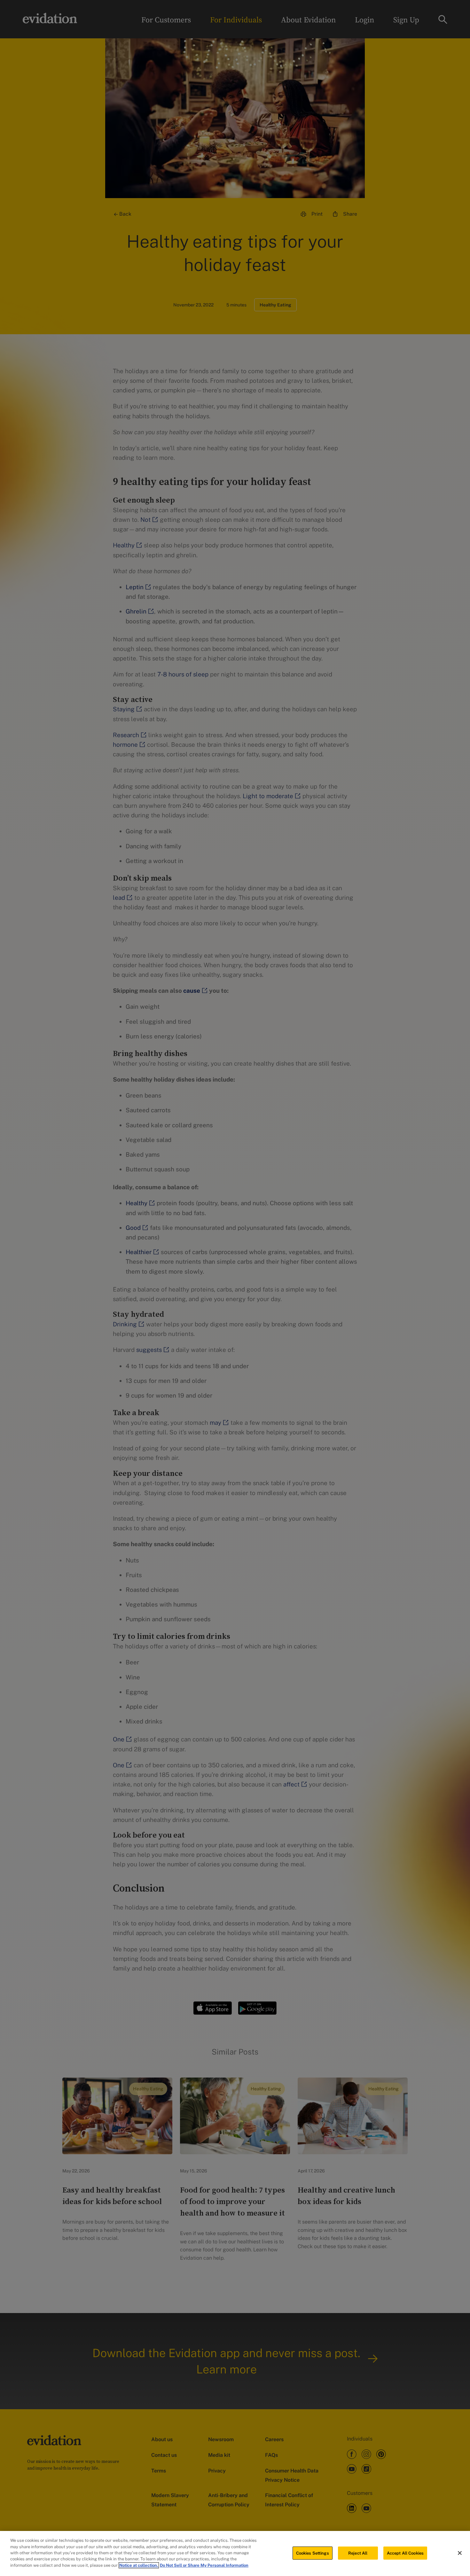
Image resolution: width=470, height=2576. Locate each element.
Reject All (358, 2553)
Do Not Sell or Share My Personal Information (204, 2565)
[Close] (460, 2553)
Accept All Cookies (405, 2553)
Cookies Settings (313, 2553)
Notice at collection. (139, 2565)
